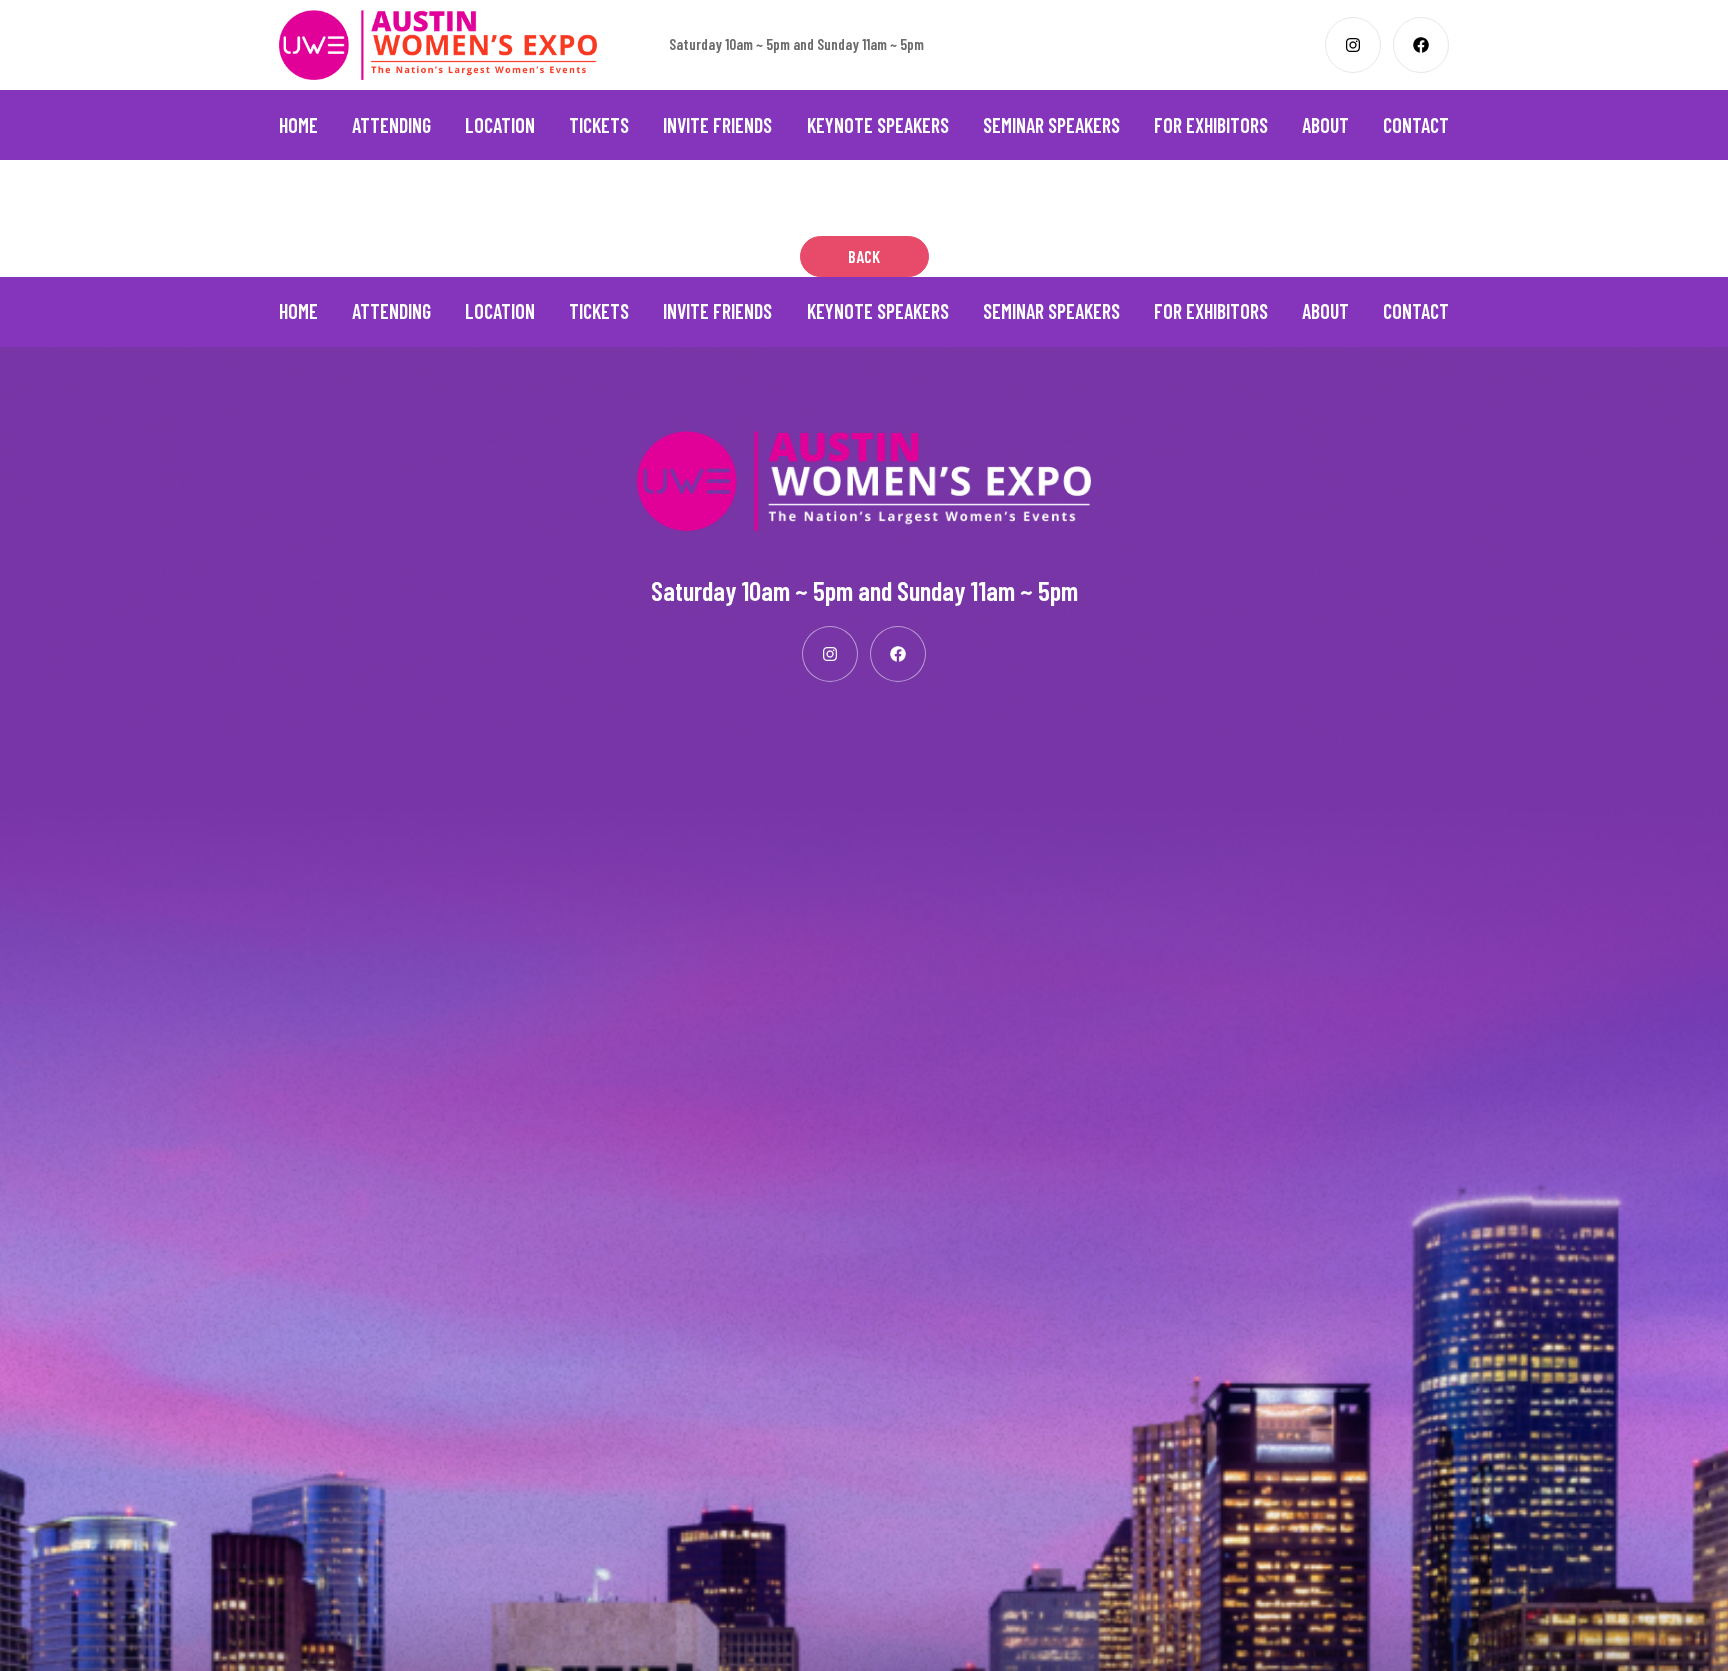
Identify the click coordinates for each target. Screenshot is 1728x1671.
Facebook (1421, 45)
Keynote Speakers (878, 125)
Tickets (599, 125)
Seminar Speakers (1051, 125)
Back (864, 256)
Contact (1416, 125)
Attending (391, 125)
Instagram (1353, 45)
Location (500, 125)
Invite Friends (717, 125)
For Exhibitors (1211, 125)
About (1325, 125)
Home (298, 125)
